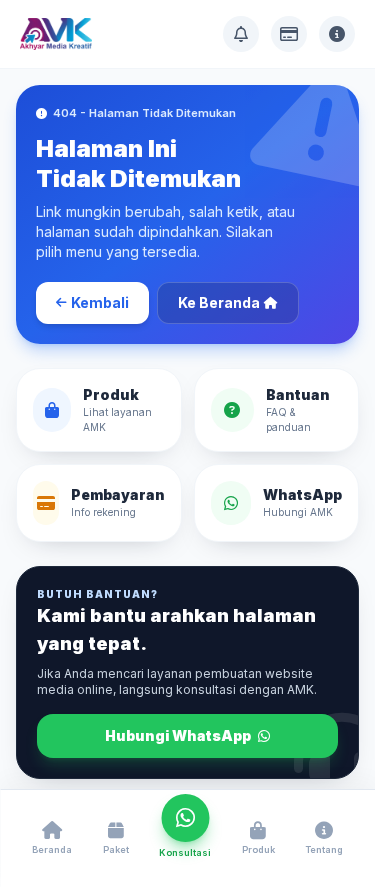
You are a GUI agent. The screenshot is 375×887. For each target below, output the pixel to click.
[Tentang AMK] (337, 34)
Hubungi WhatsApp (179, 735)
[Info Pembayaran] (289, 34)
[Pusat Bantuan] (241, 34)
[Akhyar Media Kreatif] (56, 34)
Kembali (100, 302)
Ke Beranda (219, 302)
